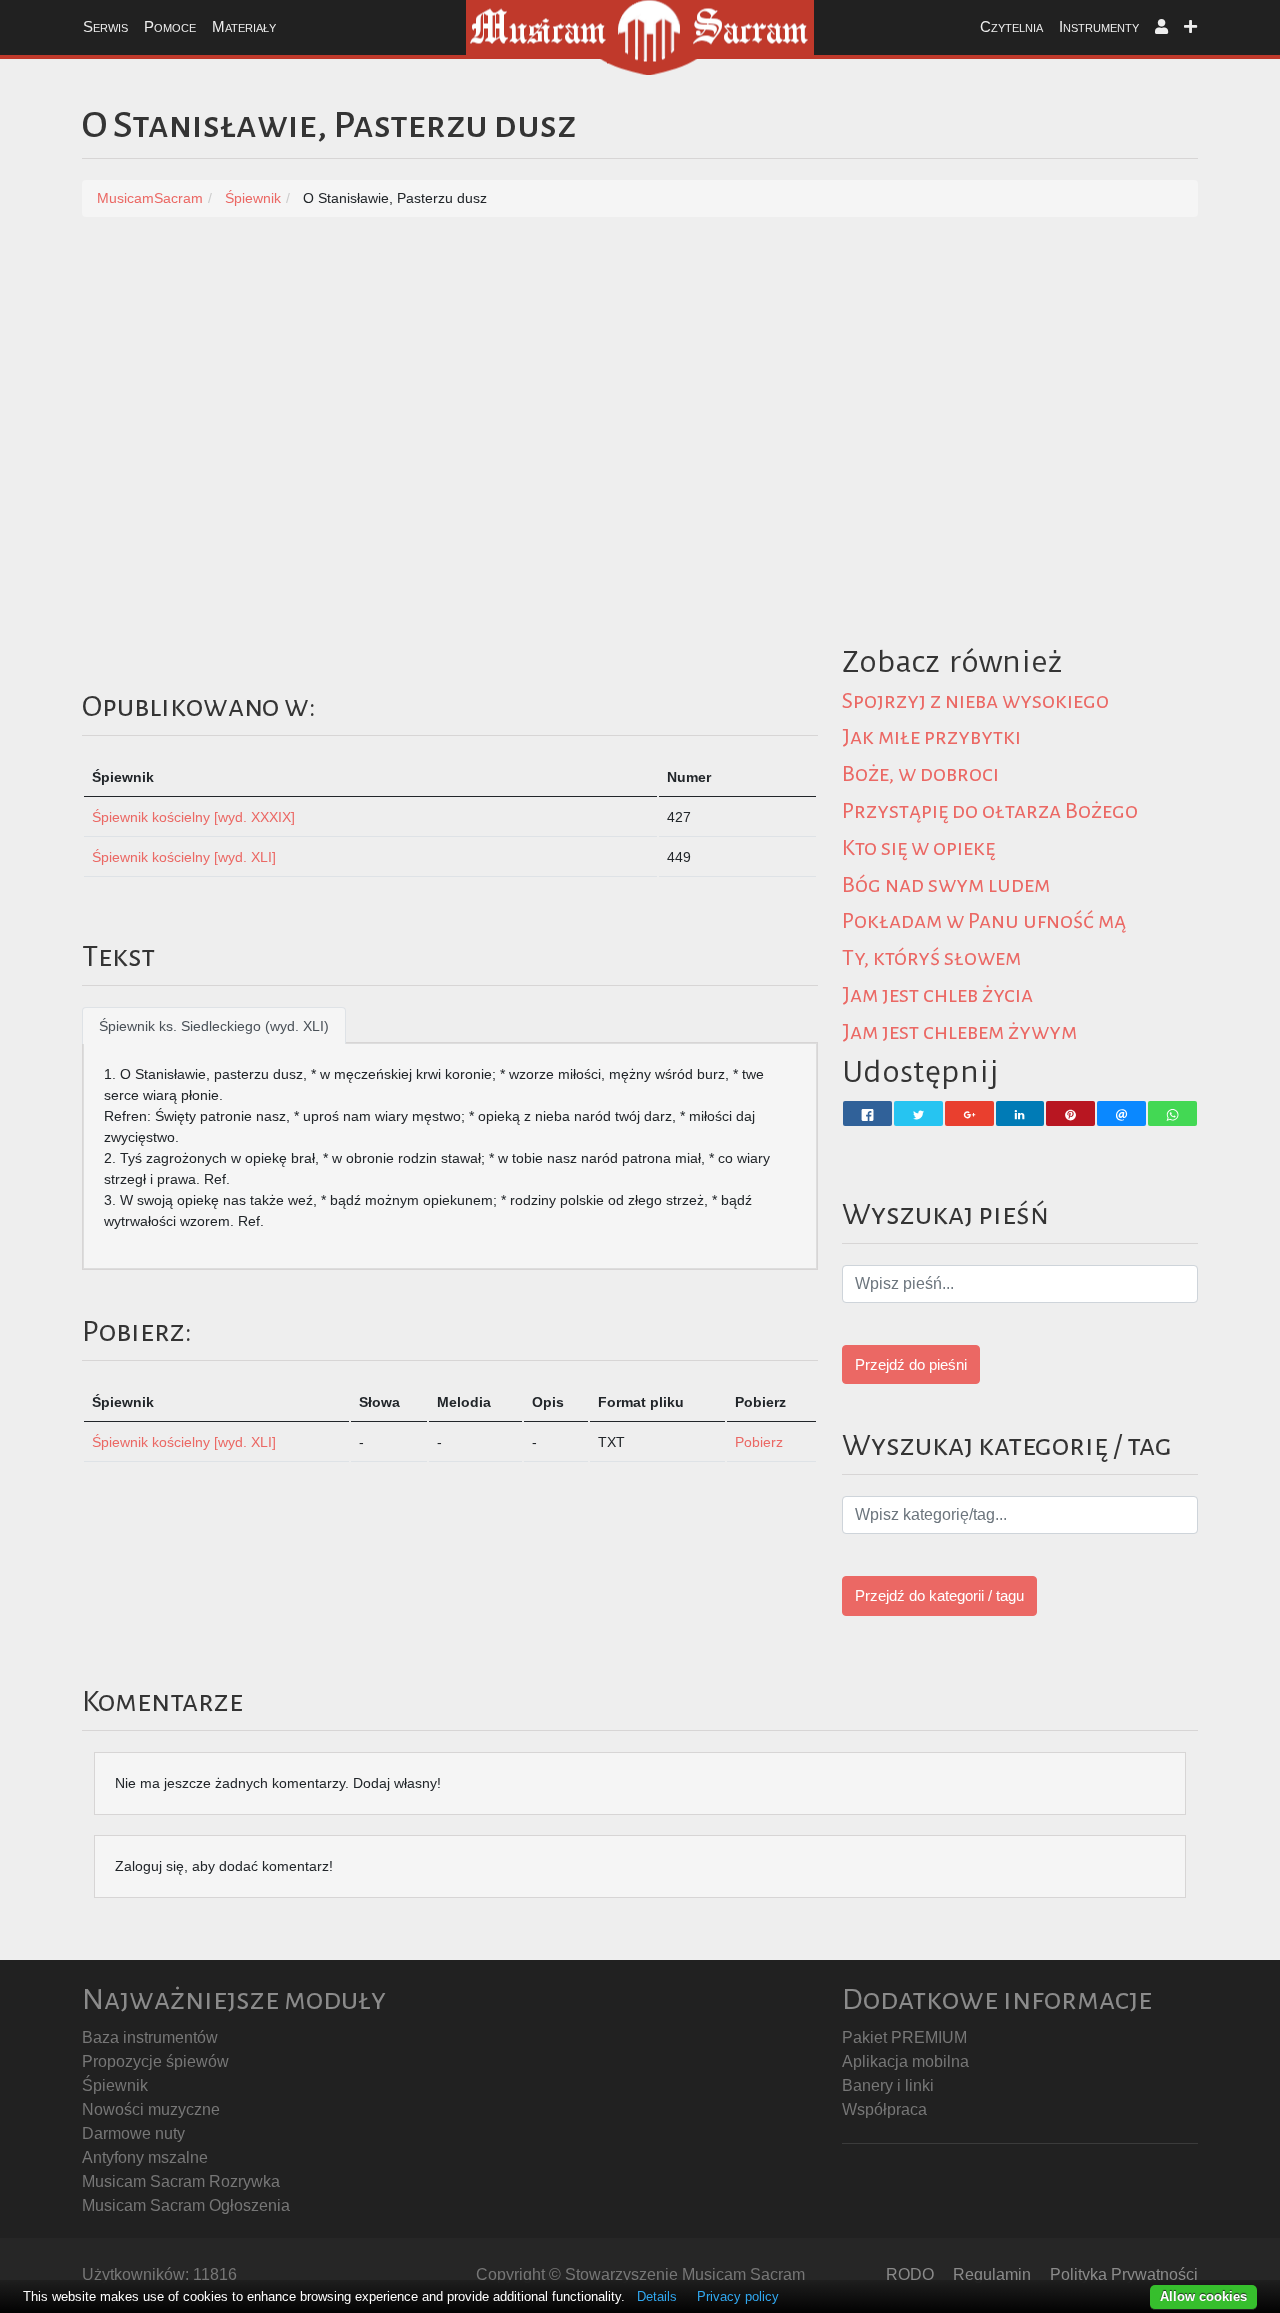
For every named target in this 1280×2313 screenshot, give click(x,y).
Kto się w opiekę (918, 848)
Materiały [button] (244, 26)
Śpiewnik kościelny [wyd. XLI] (184, 857)
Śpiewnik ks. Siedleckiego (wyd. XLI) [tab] (214, 1026)
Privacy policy (738, 2296)
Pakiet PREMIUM (904, 2037)
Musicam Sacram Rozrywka (181, 2181)
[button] (1161, 27)
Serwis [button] (105, 26)
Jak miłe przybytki (931, 737)
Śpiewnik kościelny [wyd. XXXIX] (193, 817)
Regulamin (992, 2274)
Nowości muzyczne (151, 2109)
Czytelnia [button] (1011, 26)
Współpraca (884, 2109)
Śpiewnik (115, 2085)
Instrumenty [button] (1099, 26)
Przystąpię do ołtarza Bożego (990, 811)
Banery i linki (888, 2085)
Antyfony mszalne (145, 2157)
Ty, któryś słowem (931, 958)
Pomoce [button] (170, 26)
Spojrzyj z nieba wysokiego (975, 701)
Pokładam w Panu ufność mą (984, 921)
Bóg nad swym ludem (946, 885)
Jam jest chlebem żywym (959, 1032)
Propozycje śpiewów (155, 2061)
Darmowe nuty (133, 2133)
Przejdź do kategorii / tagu (939, 1595)
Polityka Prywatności (1124, 2274)
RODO (910, 2274)
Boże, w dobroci (920, 774)
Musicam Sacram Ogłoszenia (186, 2205)
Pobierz (759, 1442)
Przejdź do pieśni (911, 1364)
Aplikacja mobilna (905, 2061)
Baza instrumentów (150, 2037)
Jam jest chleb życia (937, 995)
